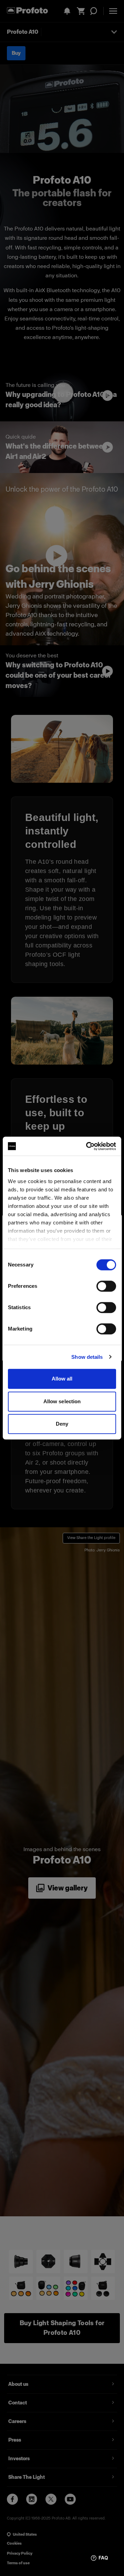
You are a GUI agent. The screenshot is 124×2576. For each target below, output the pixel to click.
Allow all (62, 1379)
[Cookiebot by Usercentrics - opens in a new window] (87, 1146)
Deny (62, 1424)
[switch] (106, 1286)
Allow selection (62, 1401)
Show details (87, 1357)
